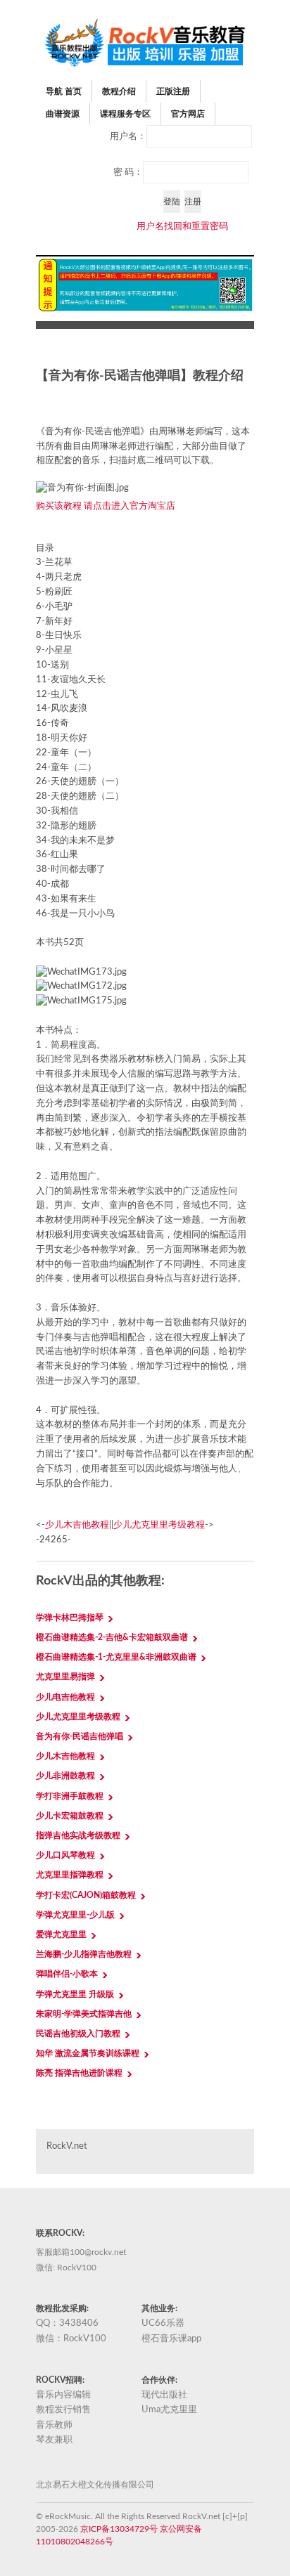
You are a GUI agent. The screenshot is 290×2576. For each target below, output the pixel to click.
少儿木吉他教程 (77, 1525)
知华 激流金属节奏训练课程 (88, 2053)
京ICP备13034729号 (119, 2529)
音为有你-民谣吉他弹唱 (80, 1736)
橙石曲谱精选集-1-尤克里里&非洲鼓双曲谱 (116, 1657)
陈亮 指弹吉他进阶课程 (79, 2073)
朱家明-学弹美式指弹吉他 (84, 2014)
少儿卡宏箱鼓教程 (70, 1816)
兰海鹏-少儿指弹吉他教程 (84, 1954)
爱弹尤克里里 (61, 1934)
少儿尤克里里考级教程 (159, 1525)
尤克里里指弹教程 (70, 1875)
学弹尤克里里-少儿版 (75, 1915)
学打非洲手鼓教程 (70, 1796)
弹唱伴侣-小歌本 (67, 1974)
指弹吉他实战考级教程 (78, 1835)
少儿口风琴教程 (65, 1855)
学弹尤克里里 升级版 (75, 1994)
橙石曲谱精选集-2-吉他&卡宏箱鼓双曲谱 (112, 1637)
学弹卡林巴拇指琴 (70, 1618)
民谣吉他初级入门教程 (78, 2034)
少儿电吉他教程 (65, 1697)
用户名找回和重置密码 (182, 227)
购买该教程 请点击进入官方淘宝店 (106, 506)
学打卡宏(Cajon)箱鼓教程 (86, 1895)
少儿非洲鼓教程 (65, 1776)
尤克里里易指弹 (65, 1677)
